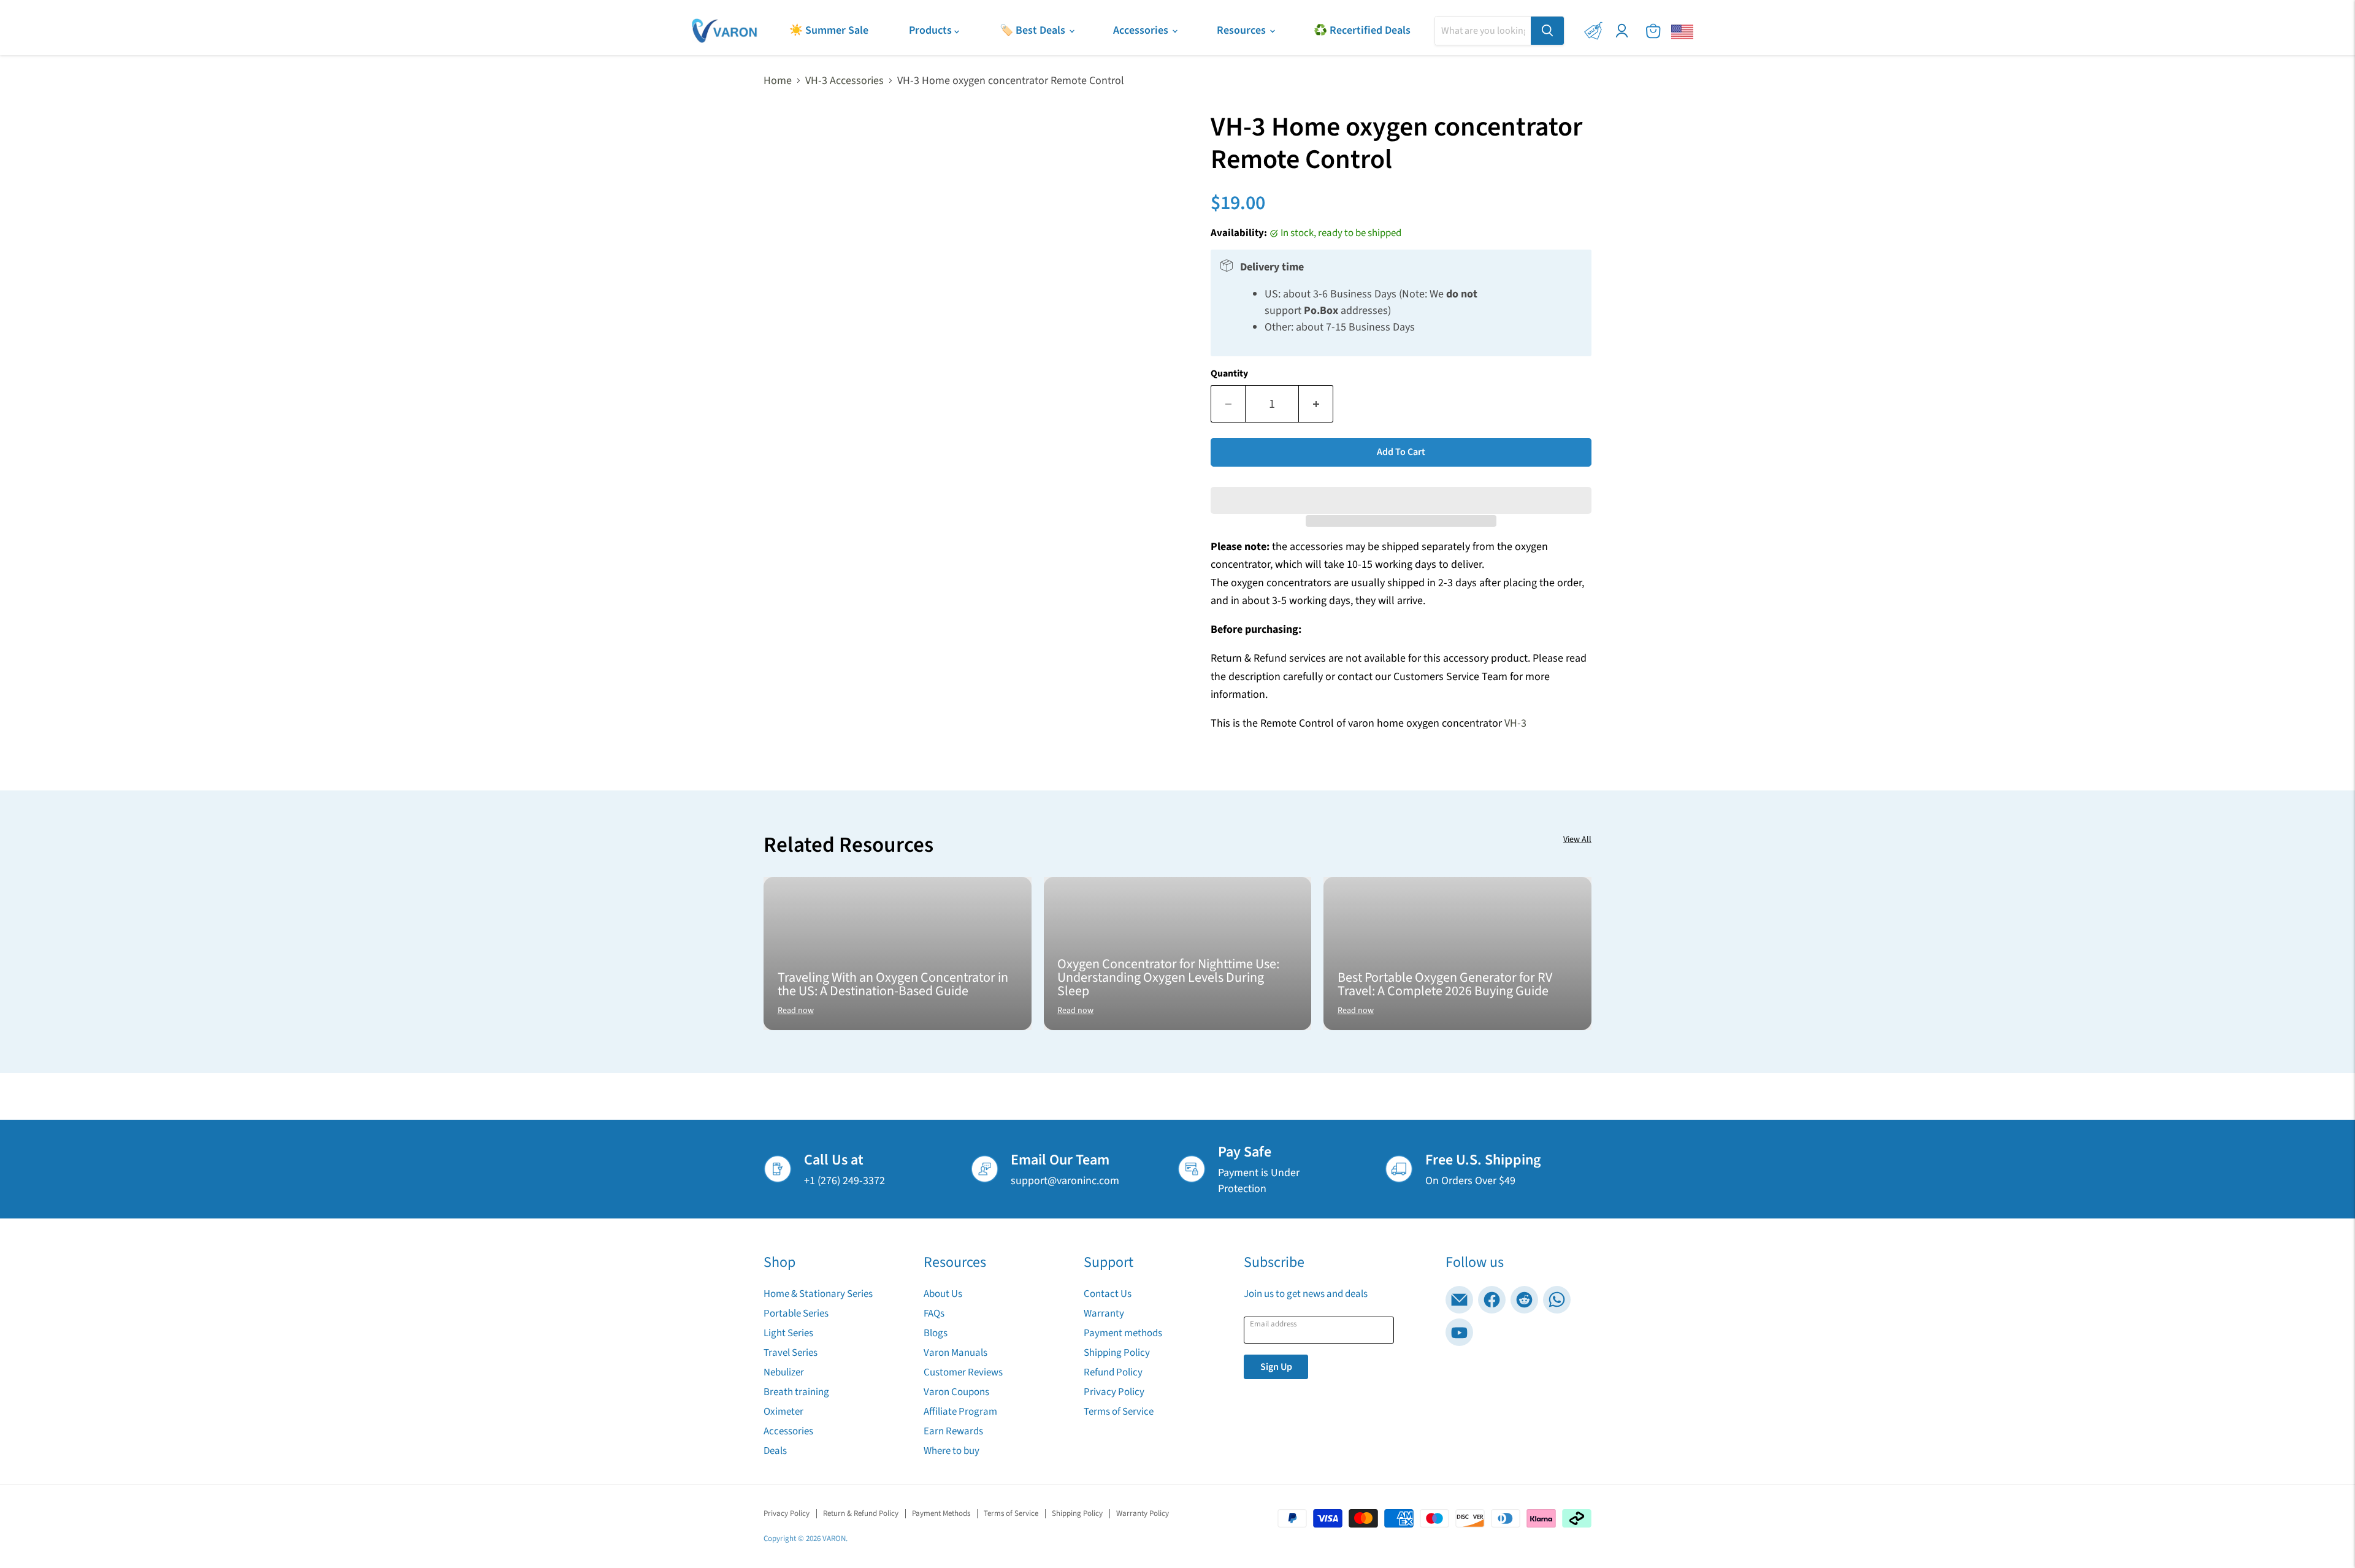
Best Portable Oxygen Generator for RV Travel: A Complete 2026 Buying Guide (1445, 984)
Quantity (1229, 373)
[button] (1401, 491)
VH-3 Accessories (844, 81)
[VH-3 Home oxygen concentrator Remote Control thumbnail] (787, 574)
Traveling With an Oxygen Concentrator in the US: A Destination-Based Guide (893, 984)
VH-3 (1515, 723)
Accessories (1142, 30)
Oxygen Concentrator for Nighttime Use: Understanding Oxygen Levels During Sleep (1168, 977)
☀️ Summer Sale (829, 30)
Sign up (1276, 1367)
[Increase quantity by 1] (1316, 404)
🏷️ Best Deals (1034, 30)
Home (778, 81)
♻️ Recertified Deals (1362, 30)
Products (932, 30)
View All (1577, 839)
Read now (796, 1011)
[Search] (1547, 31)
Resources (1243, 30)
